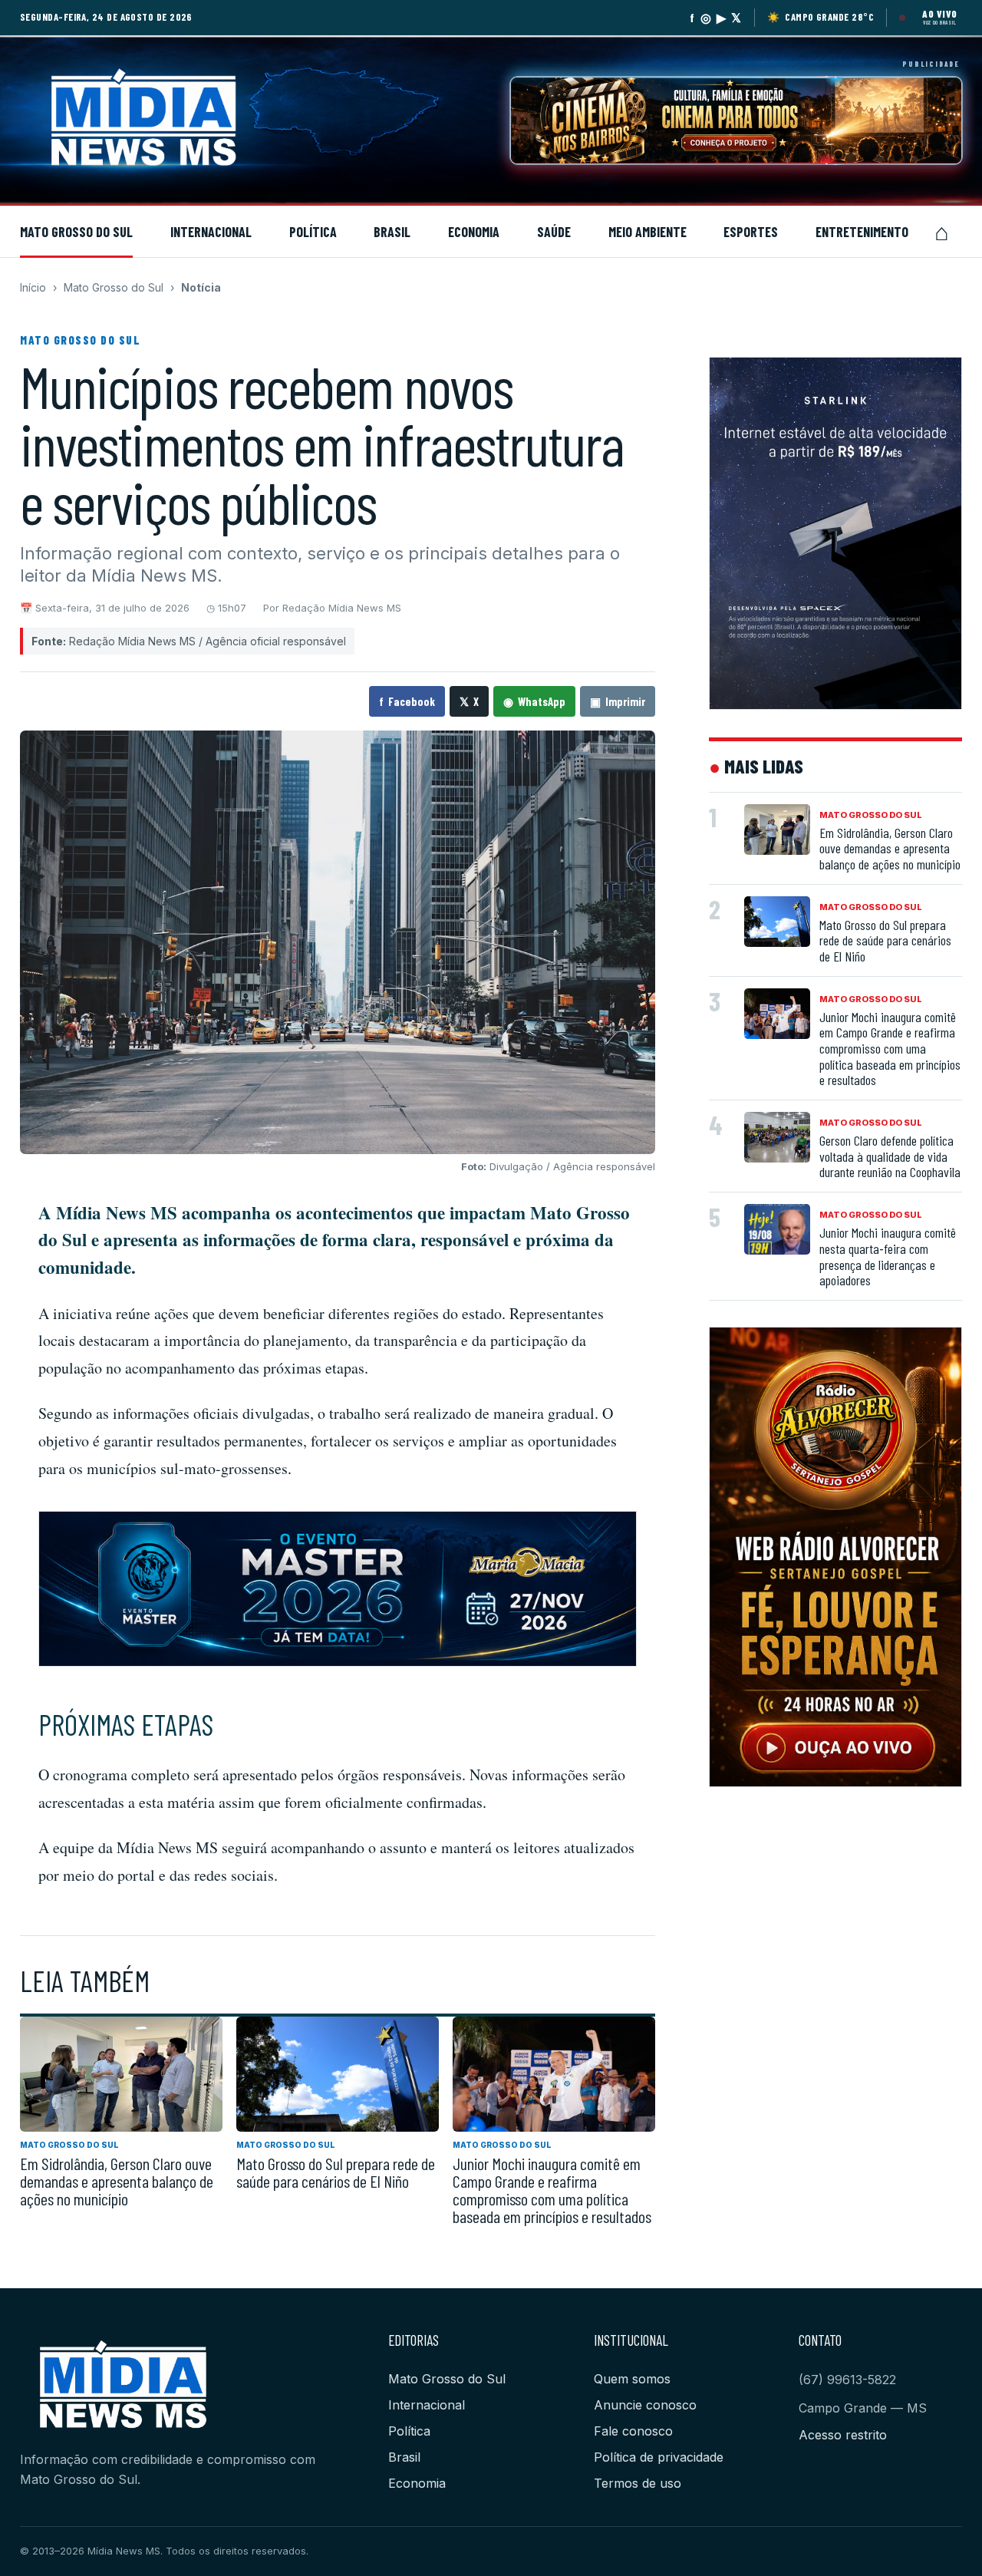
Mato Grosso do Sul (76, 232)
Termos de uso (638, 2483)
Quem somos (632, 2379)
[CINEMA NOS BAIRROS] (736, 120)
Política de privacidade (659, 2457)
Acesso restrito (843, 2435)
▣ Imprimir (618, 701)
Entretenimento (862, 232)
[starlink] (835, 533)
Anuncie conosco (645, 2405)
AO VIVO (939, 14)
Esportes (751, 232)
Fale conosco (633, 2431)
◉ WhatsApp (534, 701)
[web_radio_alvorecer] (835, 1557)
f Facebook (407, 701)
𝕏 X (469, 701)
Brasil (392, 232)
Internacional (211, 232)
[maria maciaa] (338, 1589)
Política (313, 232)
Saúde (554, 232)
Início (33, 287)
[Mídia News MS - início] (177, 120)
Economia (474, 232)
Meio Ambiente (648, 232)
